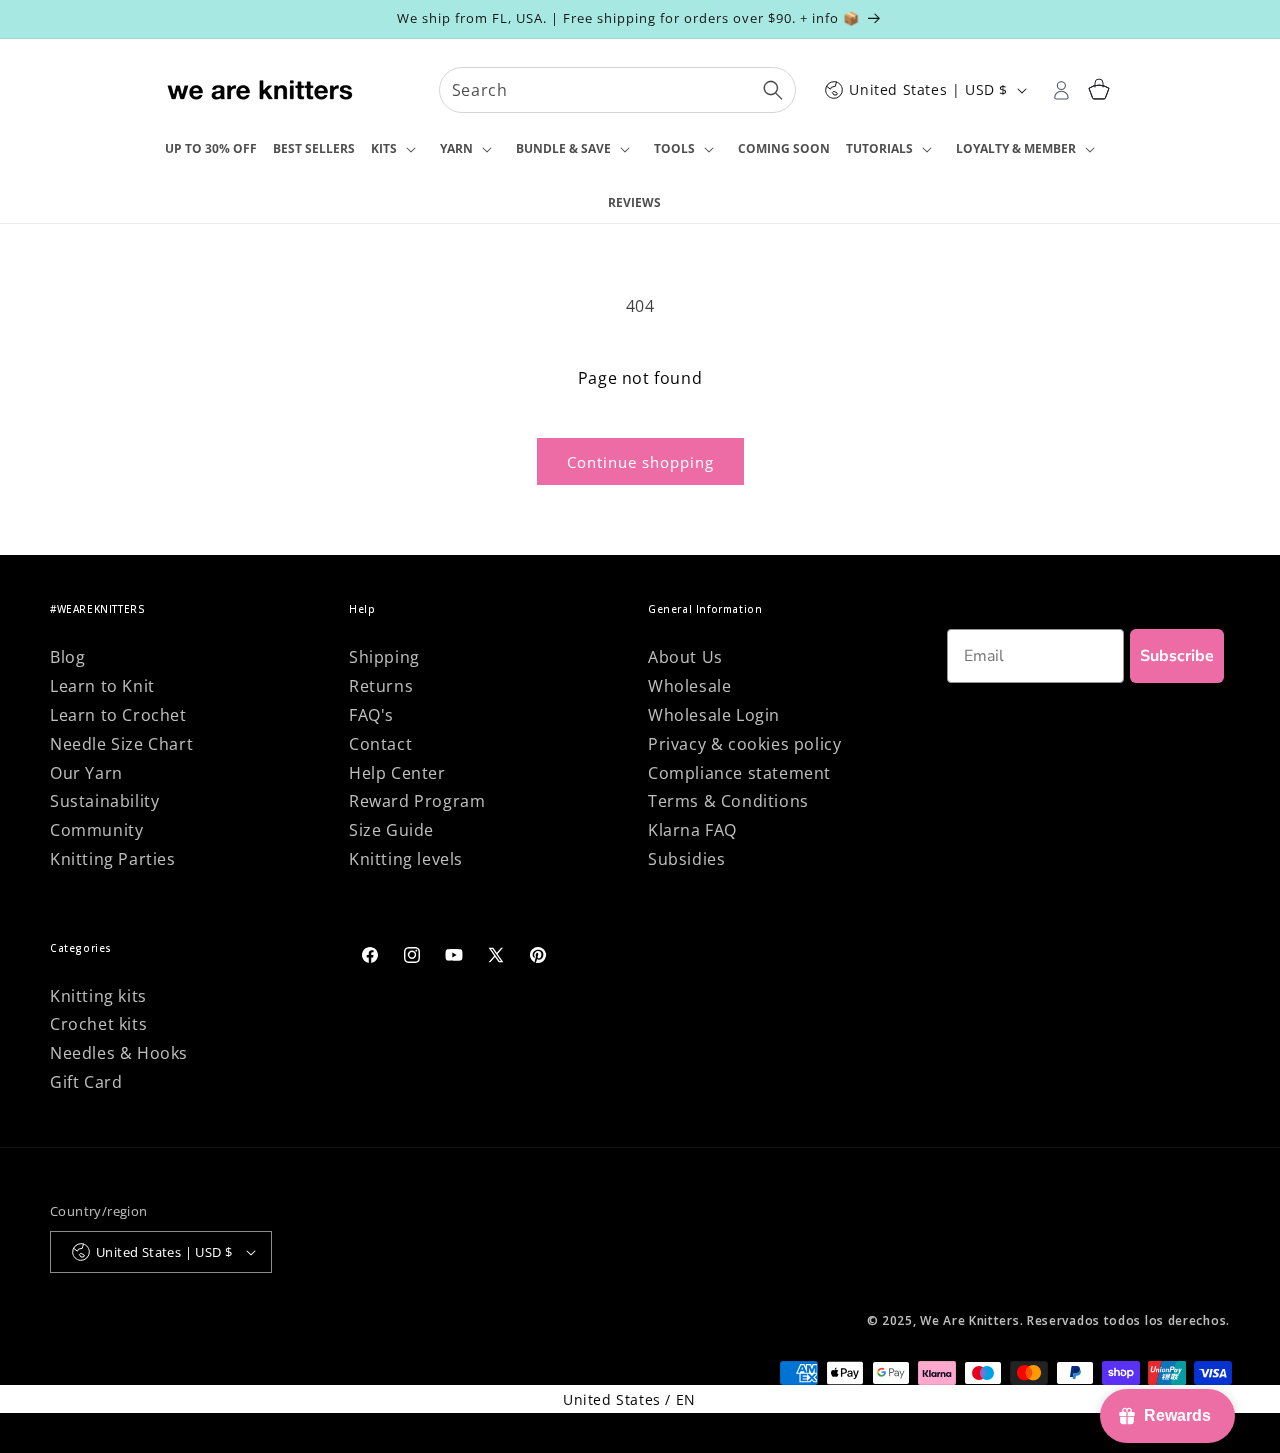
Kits (384, 148)
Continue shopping (640, 462)
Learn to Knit (102, 686)
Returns (381, 686)
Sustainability (104, 801)
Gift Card (86, 1082)
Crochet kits (98, 1024)
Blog (67, 657)
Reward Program (417, 801)
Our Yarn (86, 773)
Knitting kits (98, 996)
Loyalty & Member (1016, 148)
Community (96, 830)
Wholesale (689, 686)
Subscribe (1177, 656)
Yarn (456, 148)
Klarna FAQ (692, 830)
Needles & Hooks (119, 1053)
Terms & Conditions (728, 801)
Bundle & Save (563, 148)
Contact (380, 744)
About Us (685, 657)
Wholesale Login (714, 715)
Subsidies (686, 859)
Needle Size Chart (121, 744)
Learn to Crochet (118, 715)
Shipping (384, 657)
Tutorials (879, 148)
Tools (674, 148)
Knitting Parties (113, 859)
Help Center (397, 773)
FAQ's (371, 715)
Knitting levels (406, 859)
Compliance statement (739, 773)
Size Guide (391, 830)
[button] (397, 150)
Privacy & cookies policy (744, 744)
